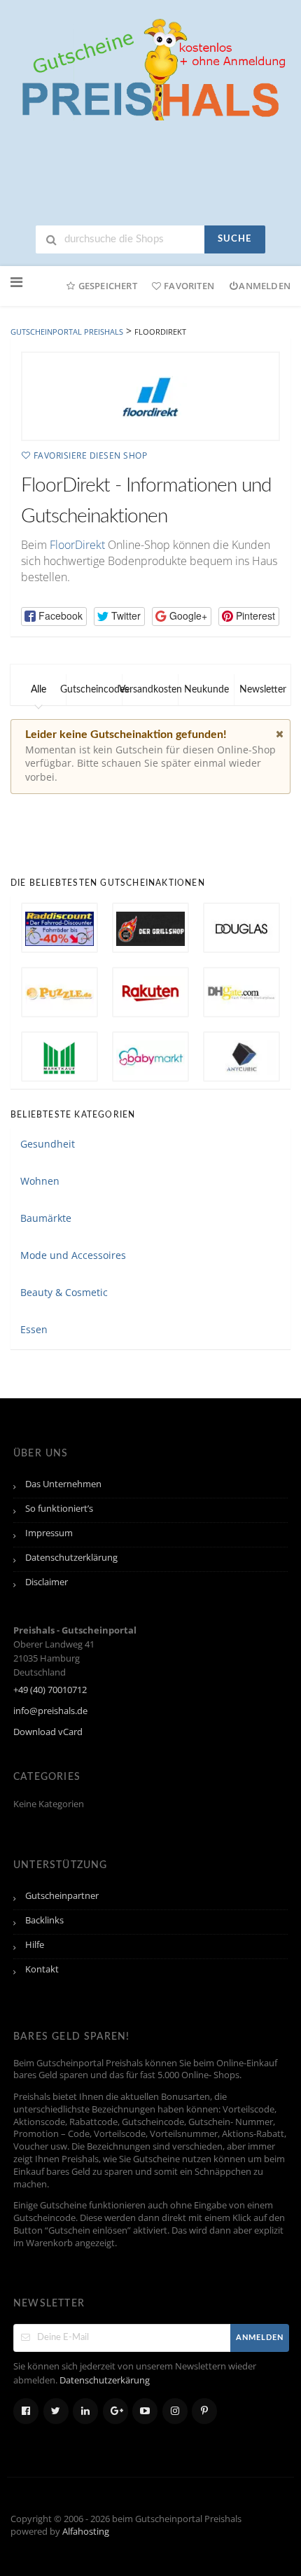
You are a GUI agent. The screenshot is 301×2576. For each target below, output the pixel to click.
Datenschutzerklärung (71, 1558)
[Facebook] (26, 2411)
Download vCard (48, 1732)
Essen (34, 1329)
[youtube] (145, 2411)
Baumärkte (46, 1218)
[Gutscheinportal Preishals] (150, 68)
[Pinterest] (204, 2411)
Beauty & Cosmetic (64, 1292)
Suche (234, 239)
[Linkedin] (85, 2411)
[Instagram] (175, 2411)
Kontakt (42, 1969)
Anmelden (265, 286)
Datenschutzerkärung (105, 2380)
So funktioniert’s (59, 1509)
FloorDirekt (77, 545)
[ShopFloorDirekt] (150, 396)
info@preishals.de (50, 1711)
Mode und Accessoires (73, 1255)
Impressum (49, 1533)
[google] (115, 2411)
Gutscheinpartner (62, 1896)
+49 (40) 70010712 (50, 1690)
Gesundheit (48, 1144)
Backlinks (44, 1920)
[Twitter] (56, 2411)
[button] (54, 617)
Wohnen (40, 1181)
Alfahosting (86, 2532)
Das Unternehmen (63, 1484)
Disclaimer (47, 1582)
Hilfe (35, 1945)
